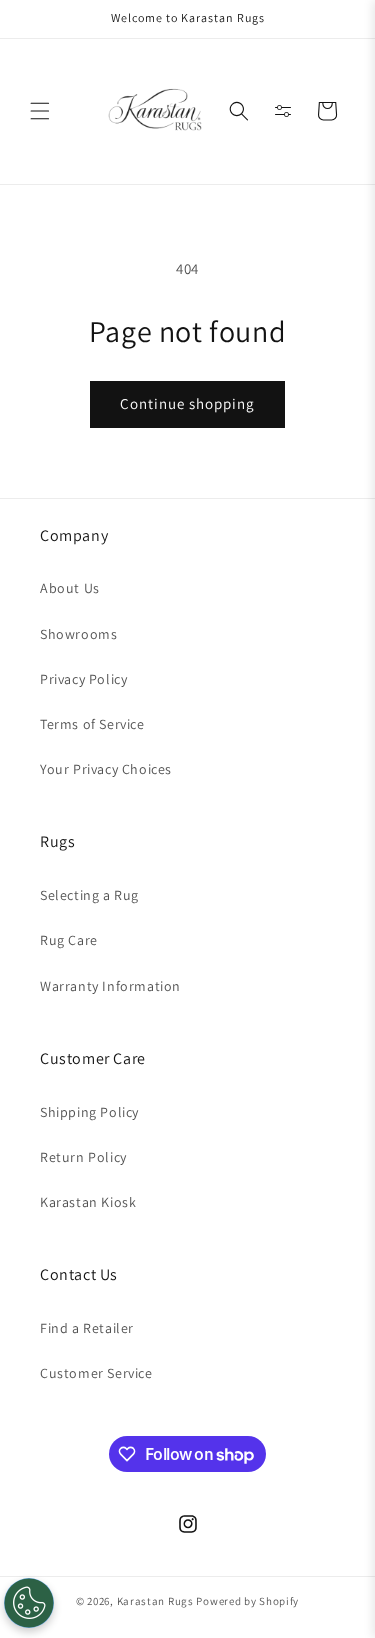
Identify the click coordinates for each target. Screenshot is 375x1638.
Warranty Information (110, 986)
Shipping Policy (89, 1112)
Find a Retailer (87, 1328)
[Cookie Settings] (29, 1603)
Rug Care (69, 940)
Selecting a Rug (89, 895)
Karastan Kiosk (88, 1202)
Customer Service (96, 1373)
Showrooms (78, 634)
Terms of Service (92, 724)
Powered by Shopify (247, 1601)
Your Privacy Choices (106, 769)
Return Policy (83, 1157)
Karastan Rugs (155, 1601)
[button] (40, 111)
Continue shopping (187, 403)
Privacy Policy (83, 679)
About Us (70, 588)
